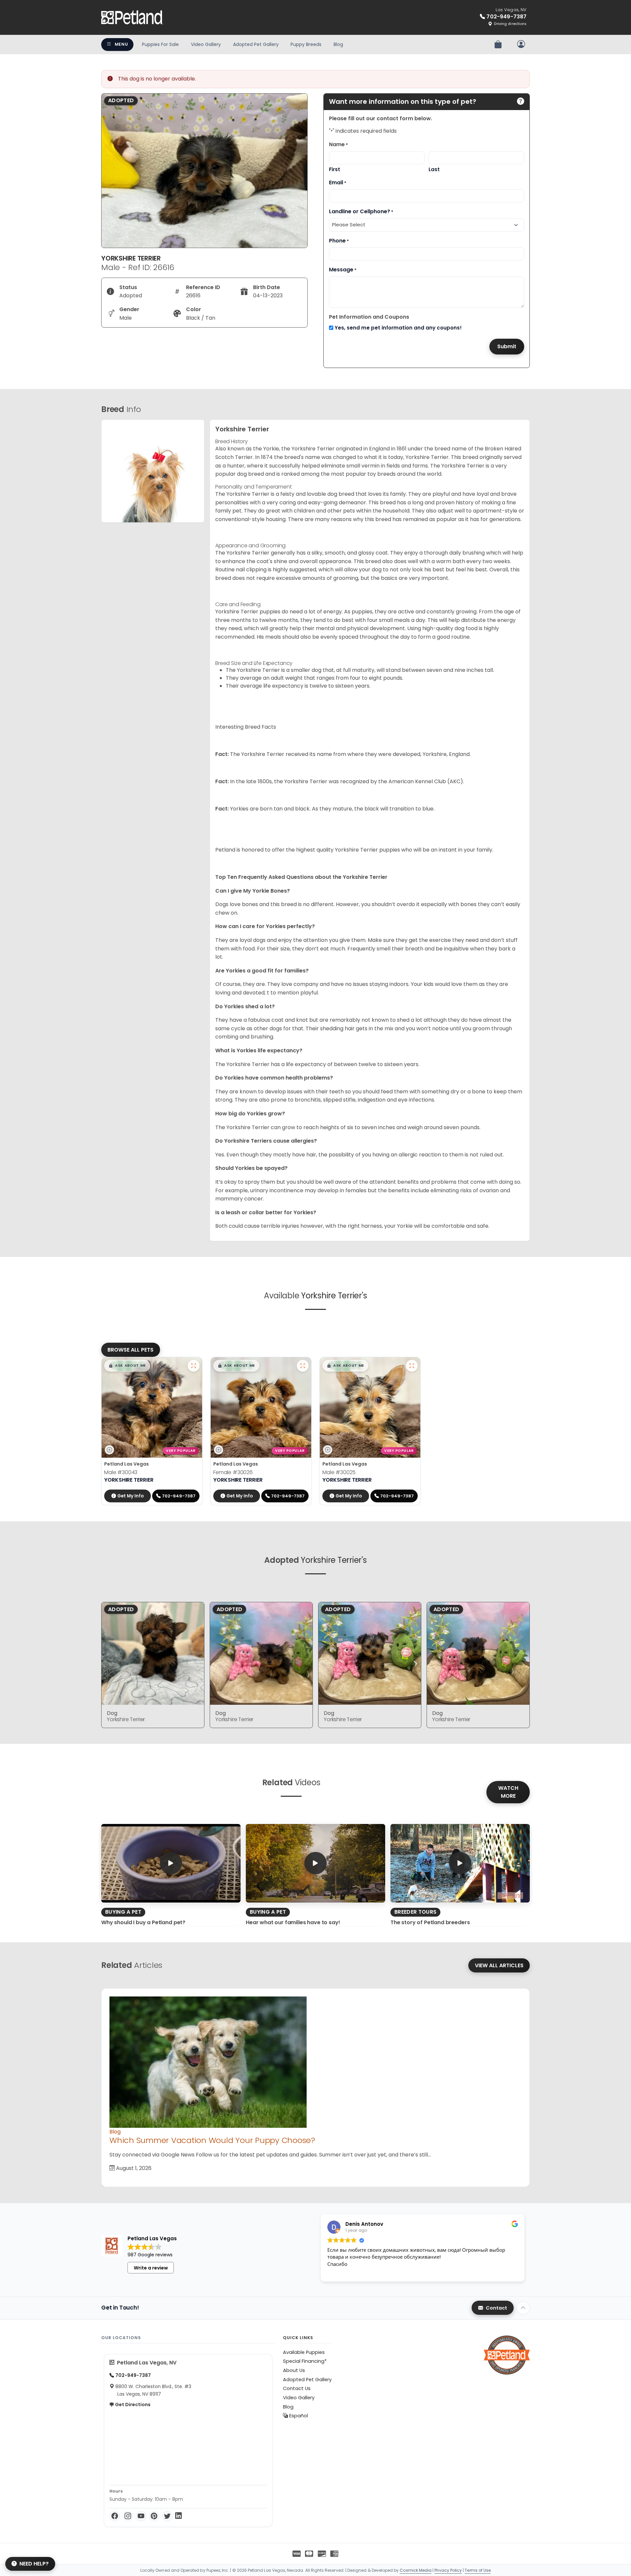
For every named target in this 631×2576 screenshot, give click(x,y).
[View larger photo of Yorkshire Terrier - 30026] (303, 1366)
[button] (127, 1366)
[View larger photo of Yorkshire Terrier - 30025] (412, 1366)
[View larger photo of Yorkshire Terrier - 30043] (194, 1366)
